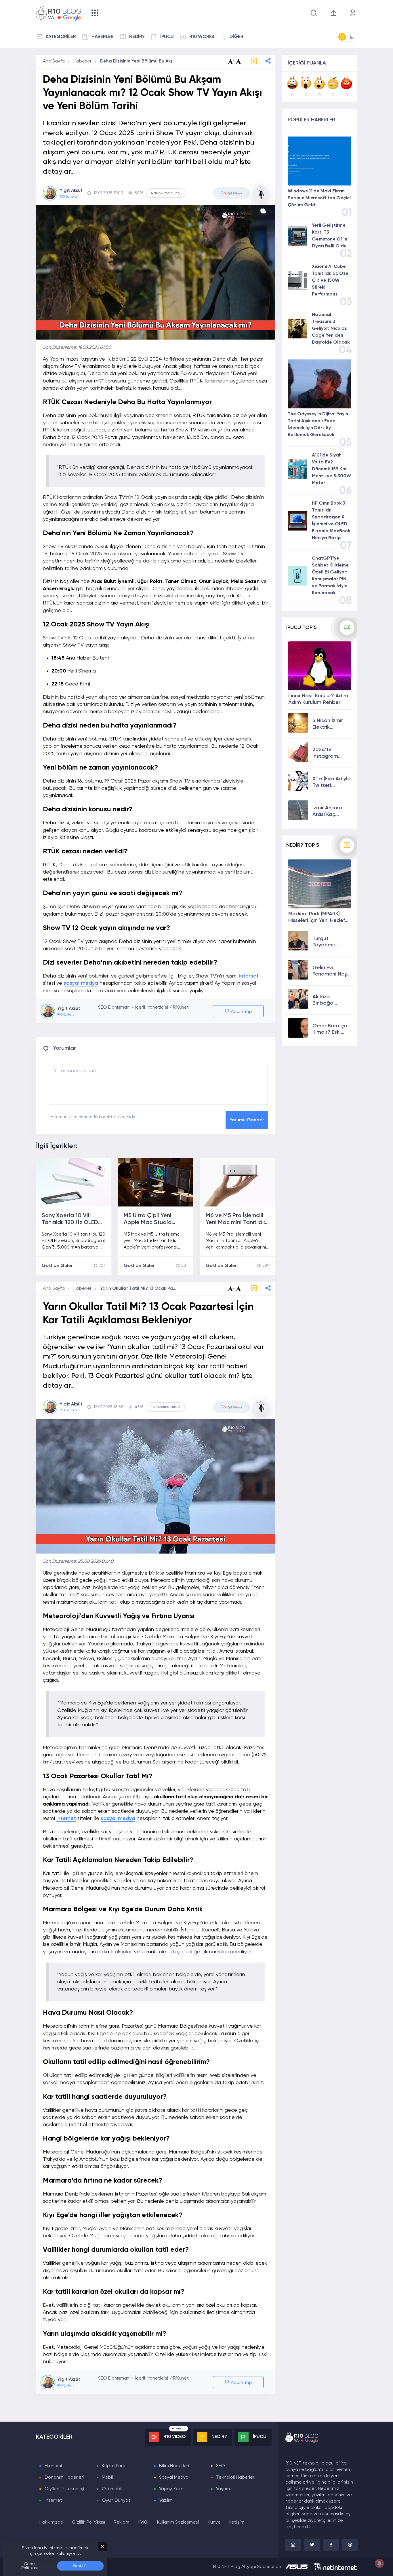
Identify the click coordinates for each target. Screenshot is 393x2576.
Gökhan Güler (57, 1266)
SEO (221, 2466)
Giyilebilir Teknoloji (64, 2489)
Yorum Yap (241, 1012)
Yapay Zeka (171, 2489)
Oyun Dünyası (117, 2501)
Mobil (107, 2477)
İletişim (237, 2522)
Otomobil (112, 2489)
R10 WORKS (202, 37)
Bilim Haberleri (174, 2466)
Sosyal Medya (174, 2477)
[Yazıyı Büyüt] (240, 1289)
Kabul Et (80, 2566)
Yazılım (166, 2501)
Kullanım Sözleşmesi (178, 2522)
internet (249, 976)
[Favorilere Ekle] (254, 61)
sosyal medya (81, 983)
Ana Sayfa (54, 61)
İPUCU (167, 37)
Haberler (82, 61)
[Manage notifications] (379, 2563)
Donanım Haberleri (64, 2477)
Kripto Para (114, 2466)
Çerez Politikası (29, 2566)
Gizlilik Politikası (88, 2522)
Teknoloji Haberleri (236, 2477)
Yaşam (223, 2489)
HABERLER (103, 37)
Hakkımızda (51, 2522)
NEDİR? (137, 37)
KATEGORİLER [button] (61, 37)
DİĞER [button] (236, 37)
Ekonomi (53, 2466)
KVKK (143, 2522)
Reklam (121, 2522)
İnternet (53, 2501)
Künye (214, 2522)
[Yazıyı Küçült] (231, 1289)
